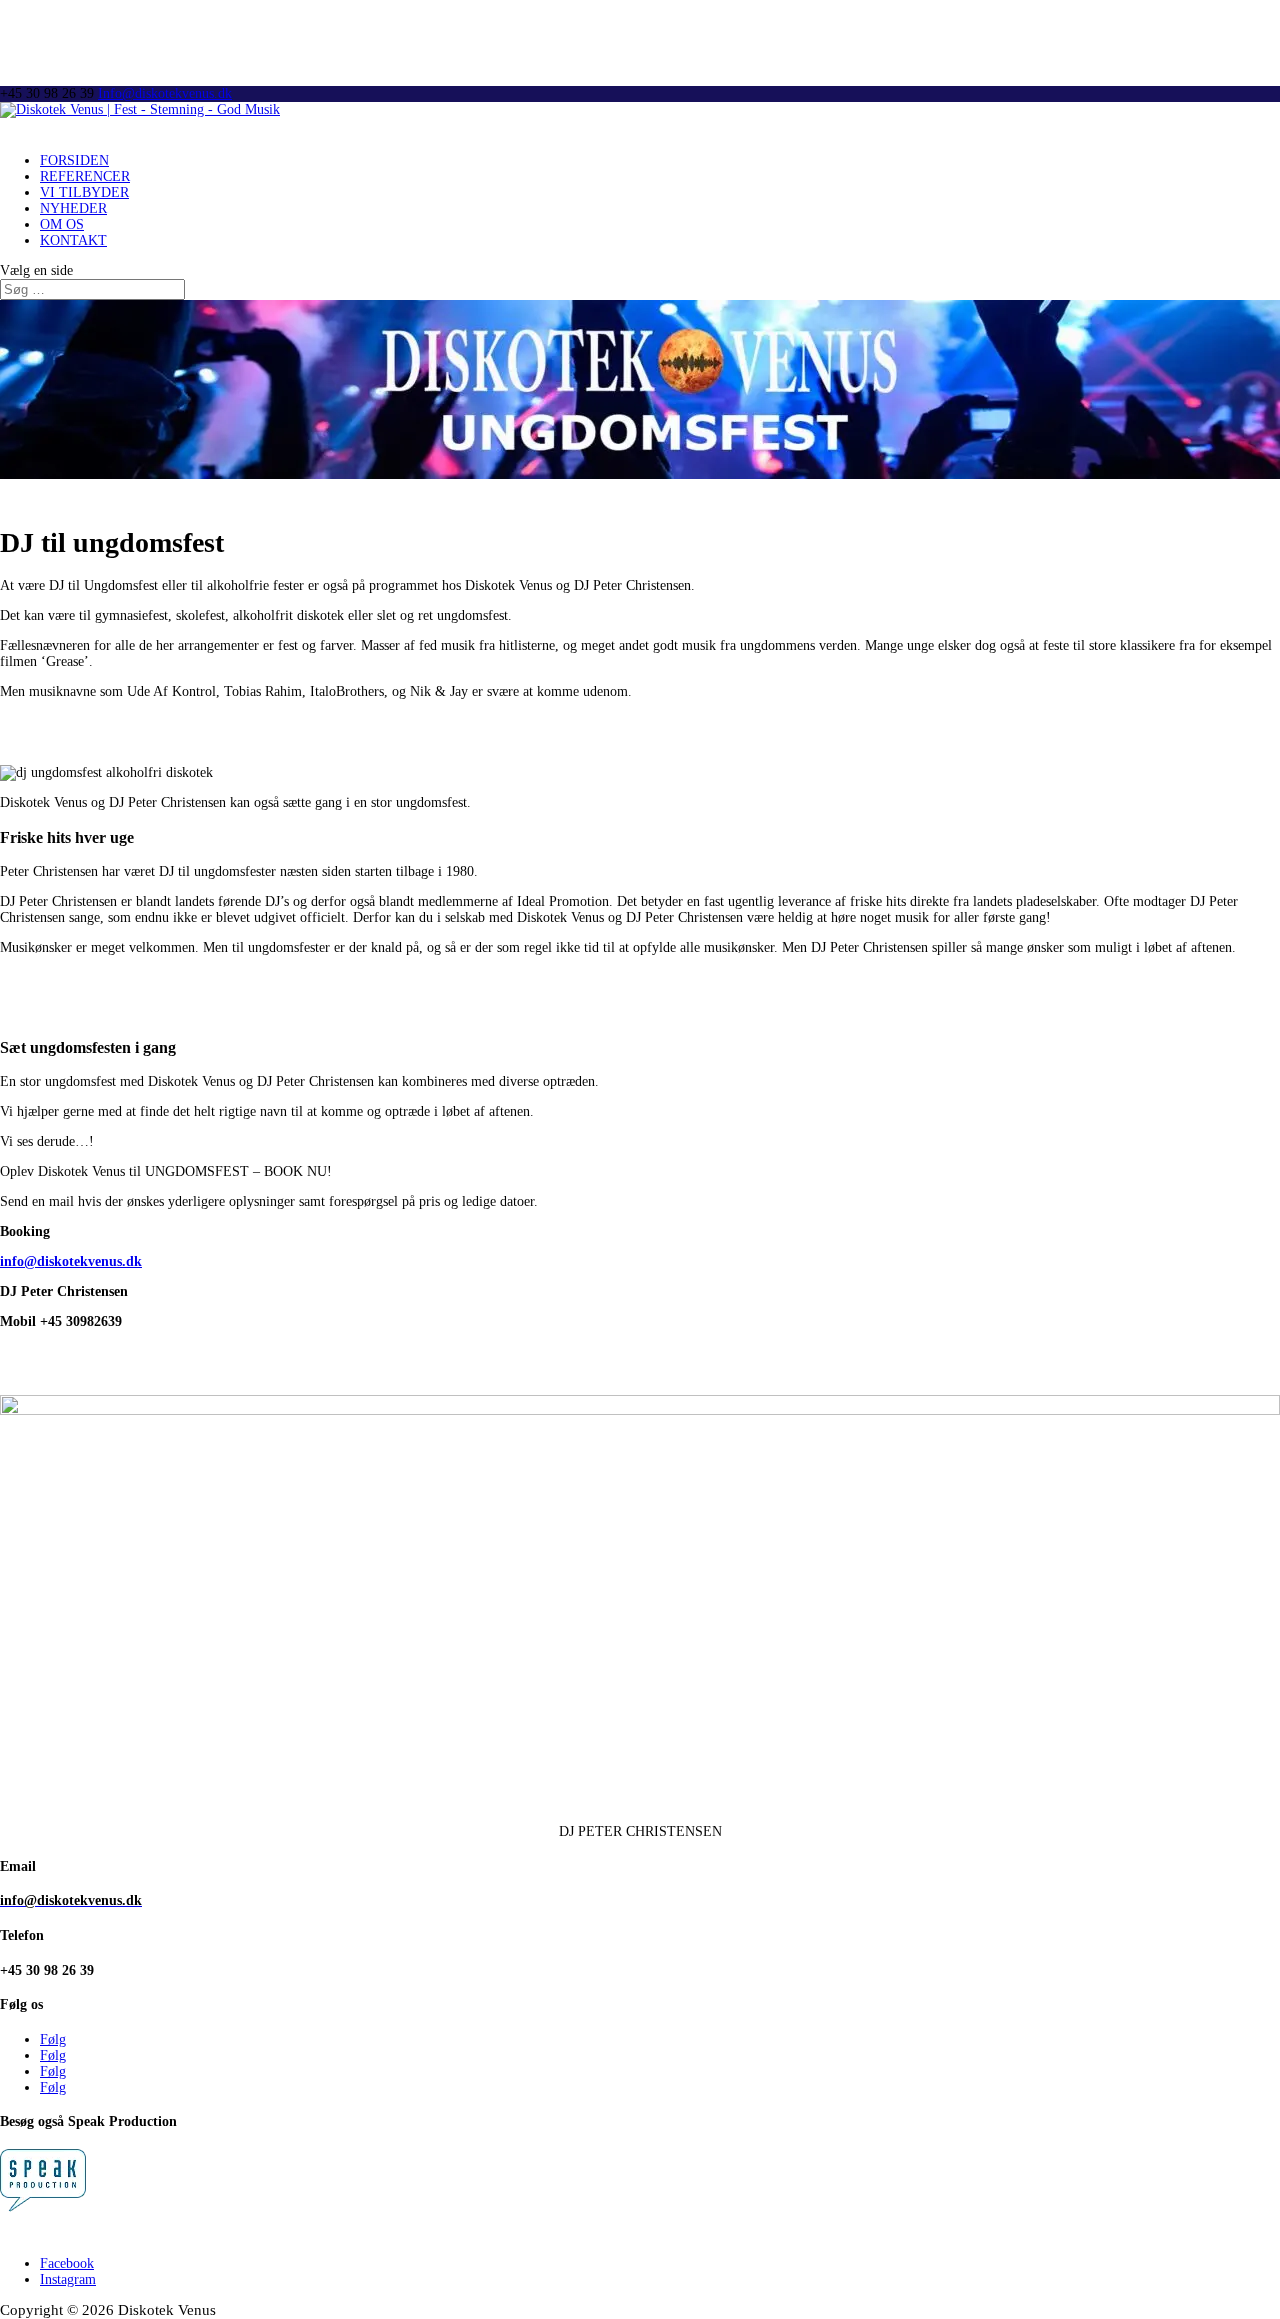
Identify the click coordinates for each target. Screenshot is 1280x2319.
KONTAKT (73, 240)
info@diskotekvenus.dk (71, 1261)
